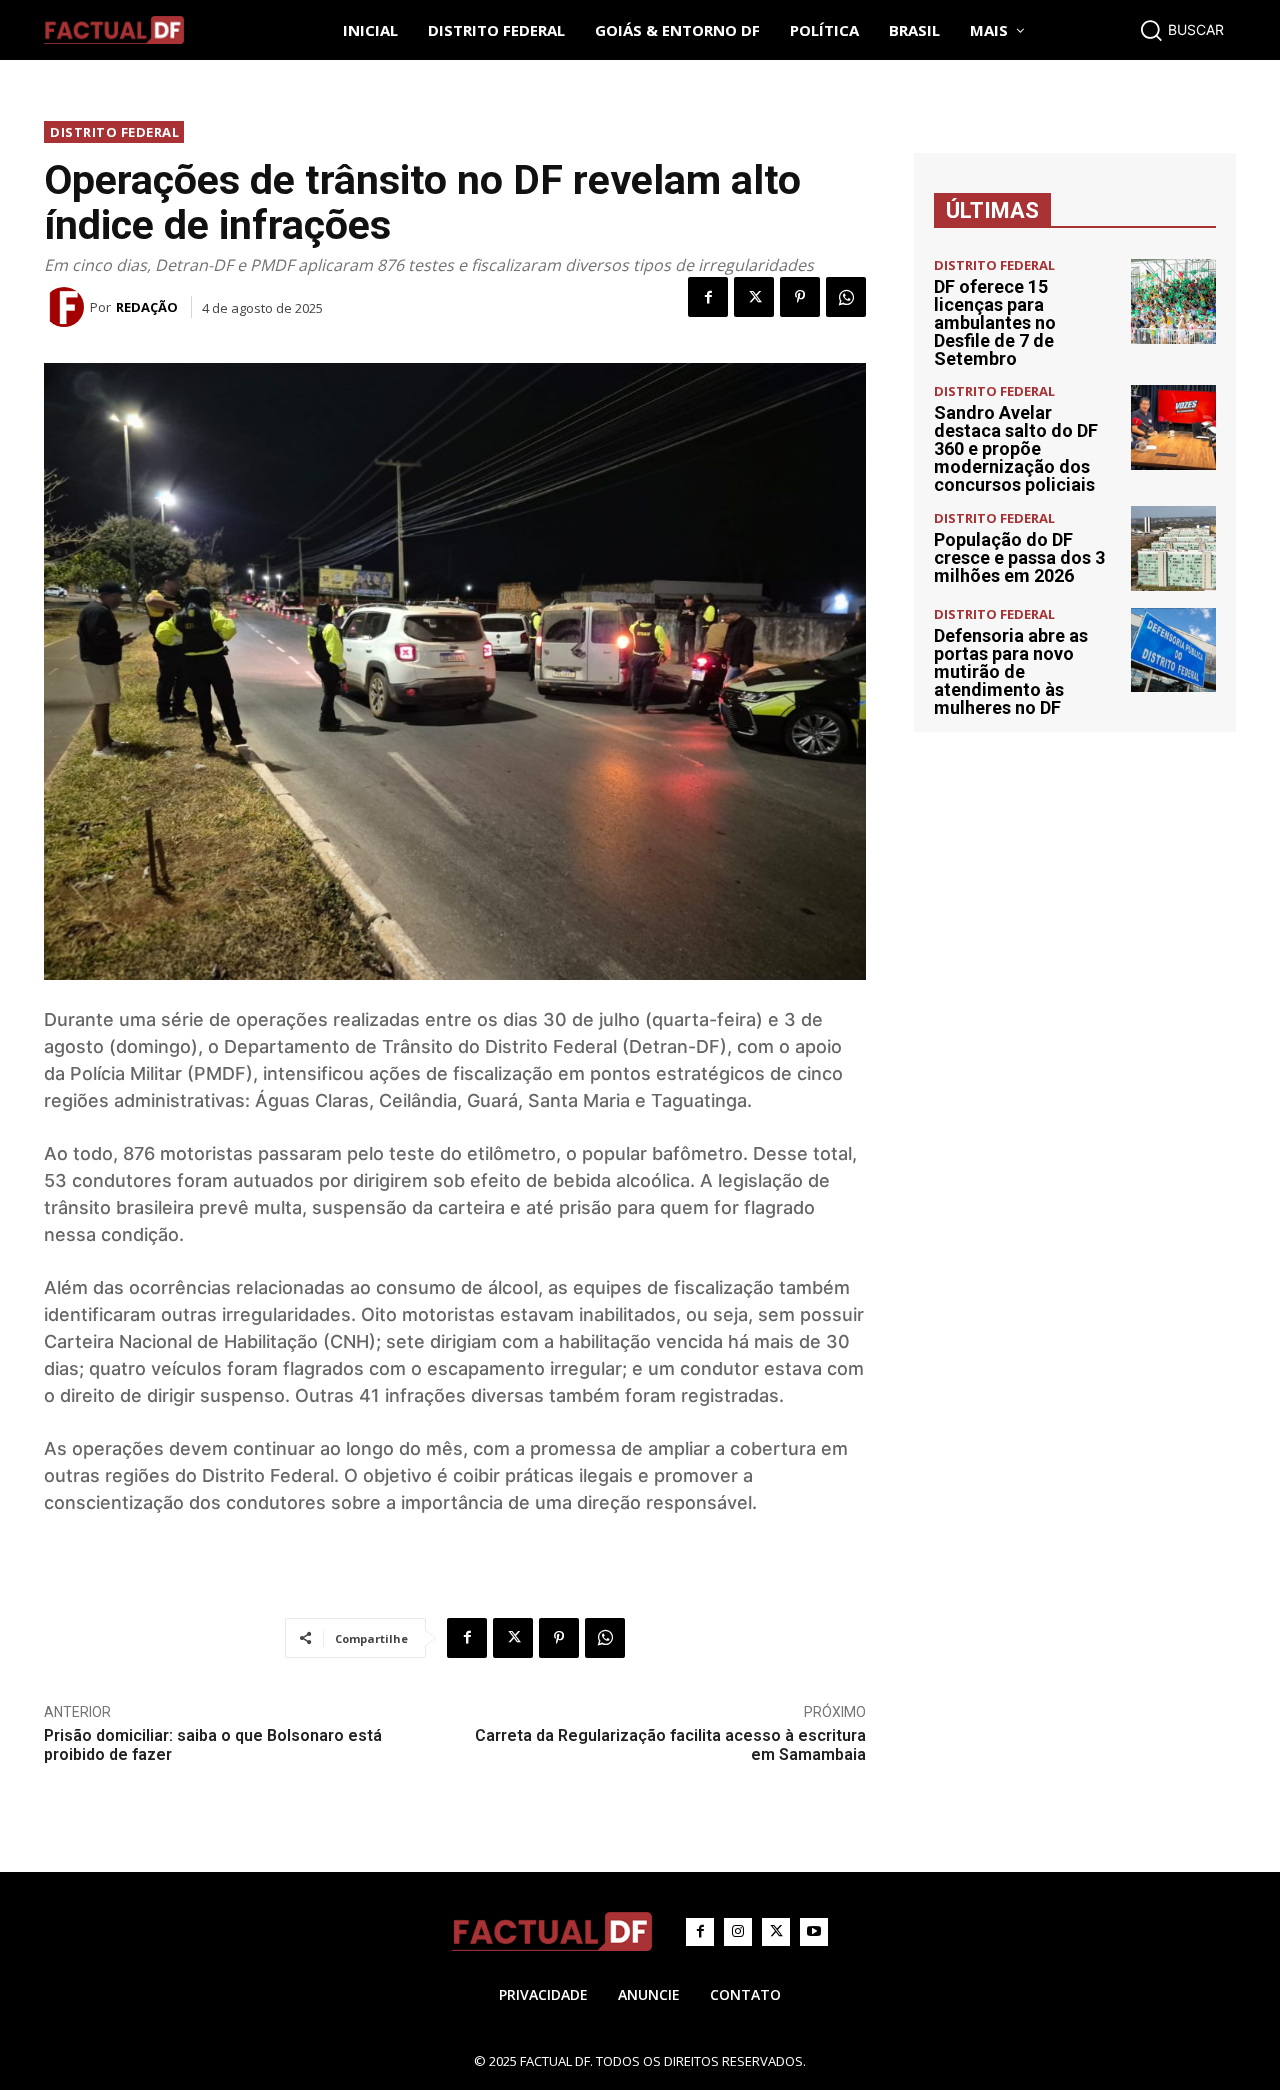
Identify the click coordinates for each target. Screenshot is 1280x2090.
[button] (1181, 30)
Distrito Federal (114, 132)
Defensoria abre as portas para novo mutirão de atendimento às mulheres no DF (1011, 671)
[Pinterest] (800, 297)
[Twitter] (754, 297)
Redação (147, 307)
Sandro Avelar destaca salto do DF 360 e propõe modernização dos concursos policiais (1016, 448)
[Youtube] (814, 1932)
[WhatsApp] (846, 297)
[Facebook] (708, 297)
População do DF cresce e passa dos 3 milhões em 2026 (1019, 557)
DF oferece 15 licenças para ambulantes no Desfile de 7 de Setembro (995, 322)
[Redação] (67, 307)
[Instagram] (738, 1932)
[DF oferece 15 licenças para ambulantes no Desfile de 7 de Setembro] (1173, 301)
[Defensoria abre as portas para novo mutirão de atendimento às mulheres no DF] (1173, 650)
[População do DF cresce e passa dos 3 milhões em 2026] (1173, 548)
